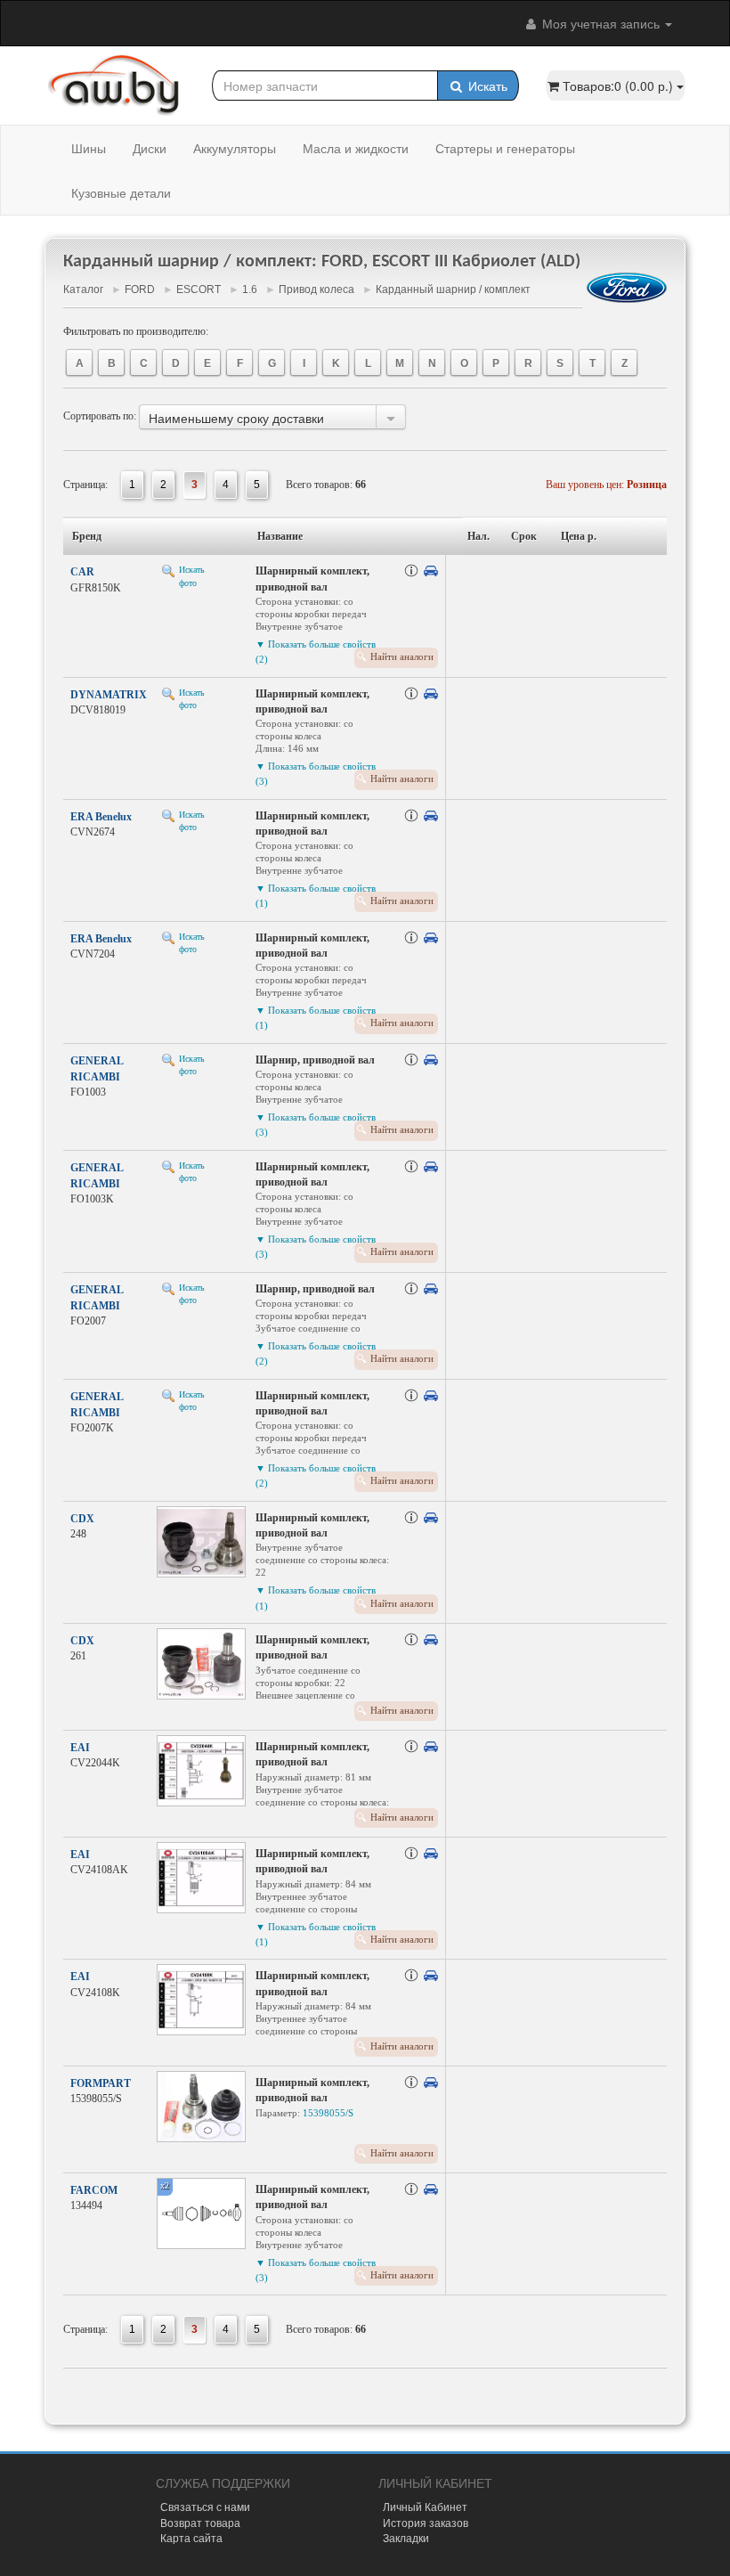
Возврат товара (200, 2522)
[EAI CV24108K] (201, 2000)
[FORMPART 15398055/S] (201, 2107)
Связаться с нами (205, 2506)
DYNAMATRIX (109, 695)
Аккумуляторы (235, 148)
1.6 (250, 289)
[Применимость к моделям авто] (431, 571)
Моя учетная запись (601, 23)
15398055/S (328, 2113)
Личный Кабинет (425, 2506)
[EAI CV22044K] (201, 1771)
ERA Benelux (101, 817)
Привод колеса (316, 289)
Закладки (406, 2537)
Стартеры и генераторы (505, 148)
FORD (140, 289)
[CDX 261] (201, 1664)
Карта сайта (191, 2537)
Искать (486, 86)
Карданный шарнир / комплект (453, 289)
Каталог (83, 289)
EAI (80, 1748)
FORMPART (101, 2083)
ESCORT (199, 289)
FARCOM (94, 2190)
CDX (82, 1519)
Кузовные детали (121, 192)
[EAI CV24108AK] (201, 1878)
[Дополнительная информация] (411, 571)
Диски (150, 148)
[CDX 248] (201, 1542)
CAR (82, 572)
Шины (89, 148)
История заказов (426, 2522)
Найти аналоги (402, 656)
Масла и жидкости (356, 148)
